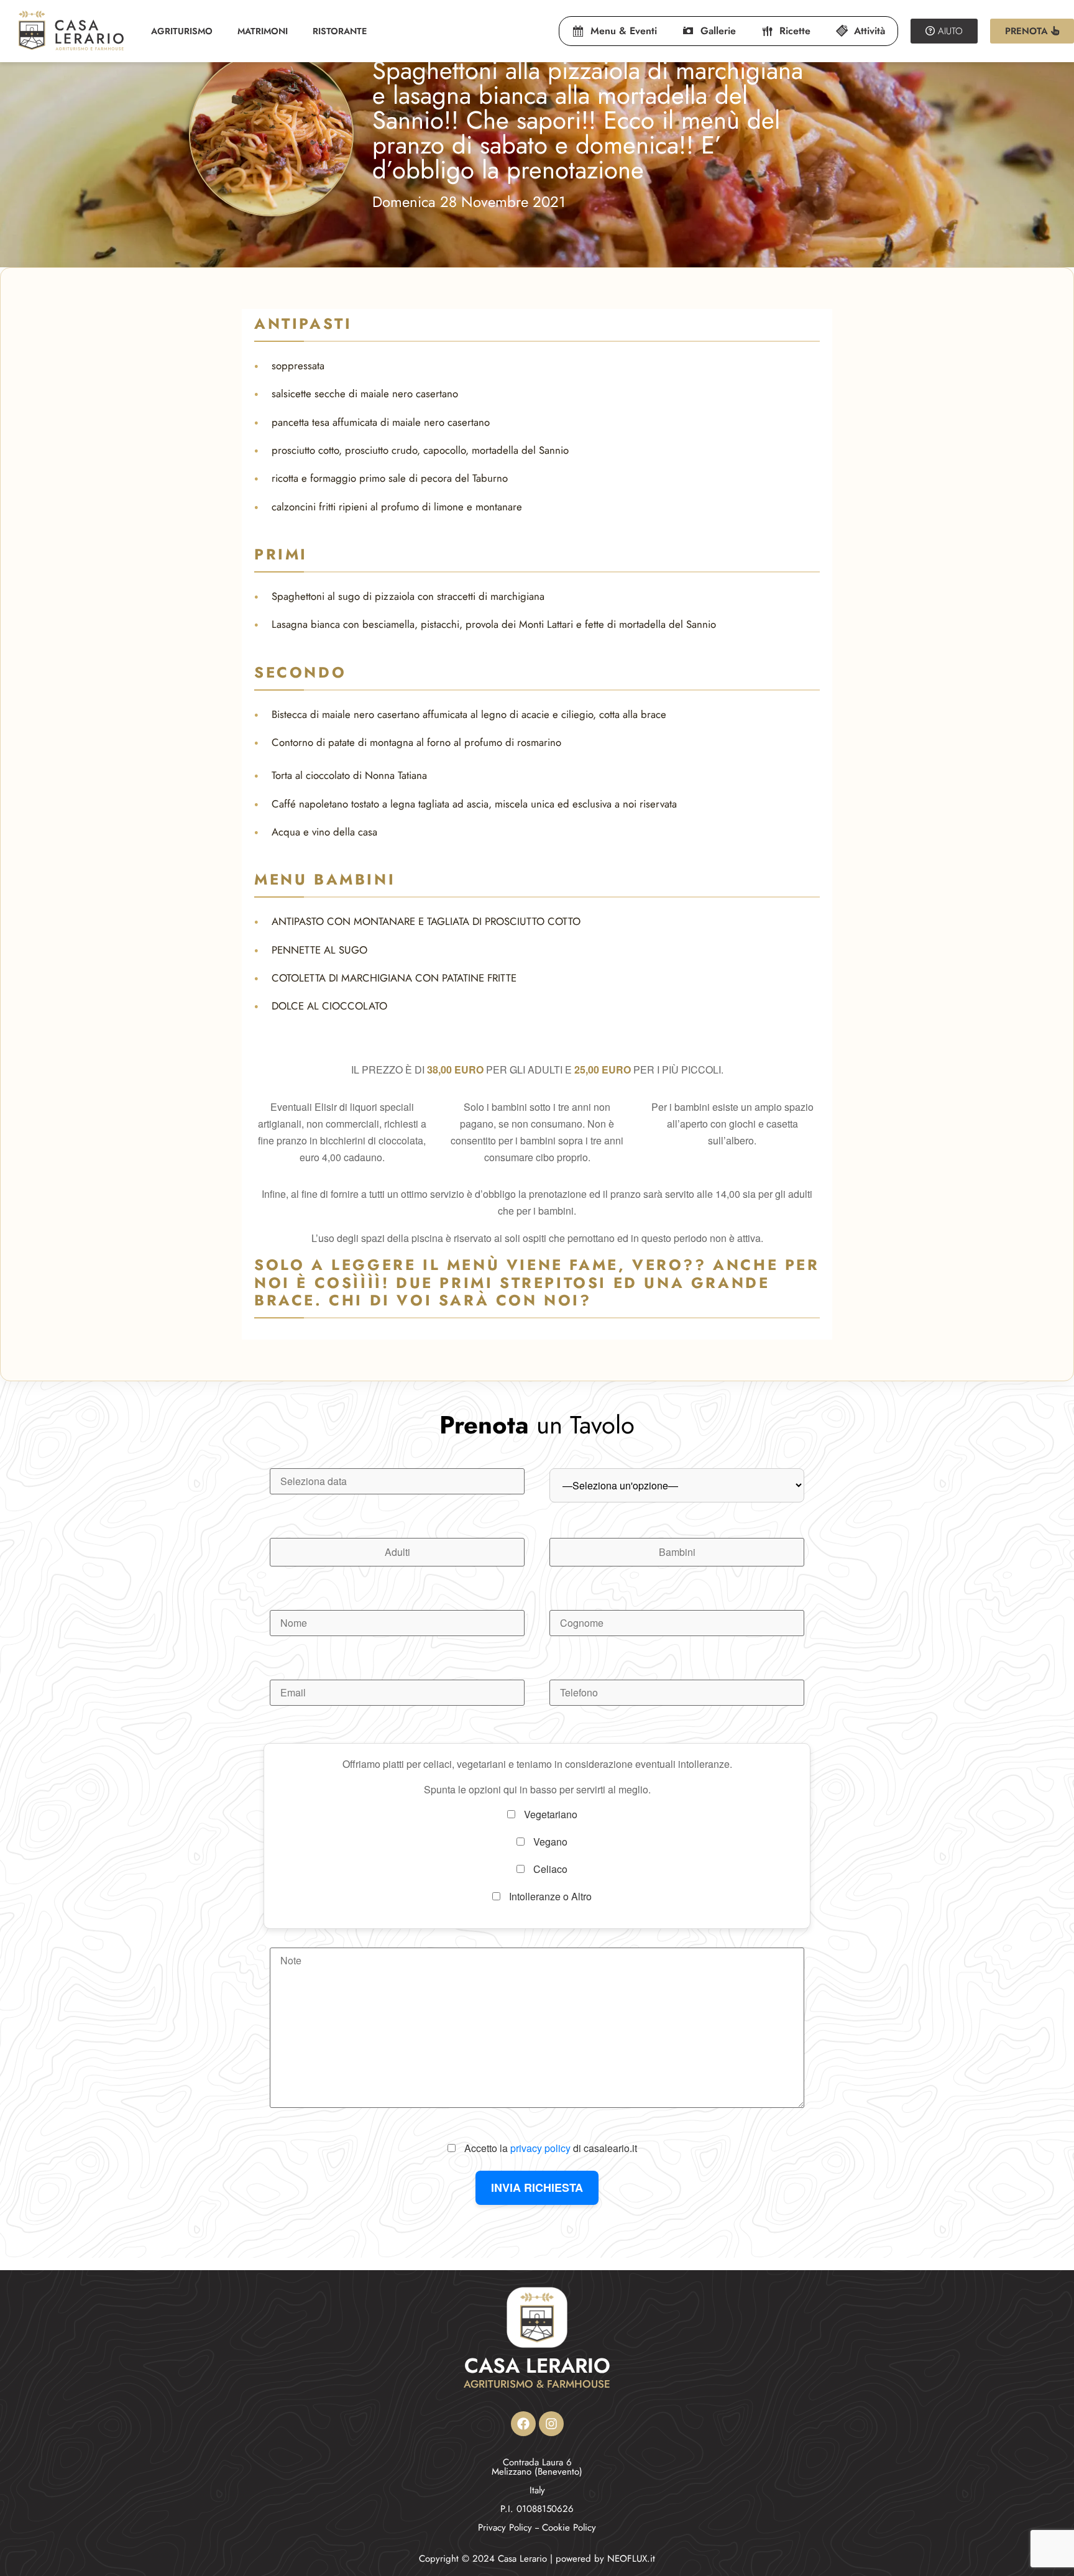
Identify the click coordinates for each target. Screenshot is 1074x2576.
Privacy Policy (505, 2528)
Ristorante (340, 31)
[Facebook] (523, 2424)
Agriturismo (182, 31)
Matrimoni (263, 31)
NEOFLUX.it (631, 2559)
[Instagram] (551, 2424)
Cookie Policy (569, 2528)
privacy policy (540, 2148)
